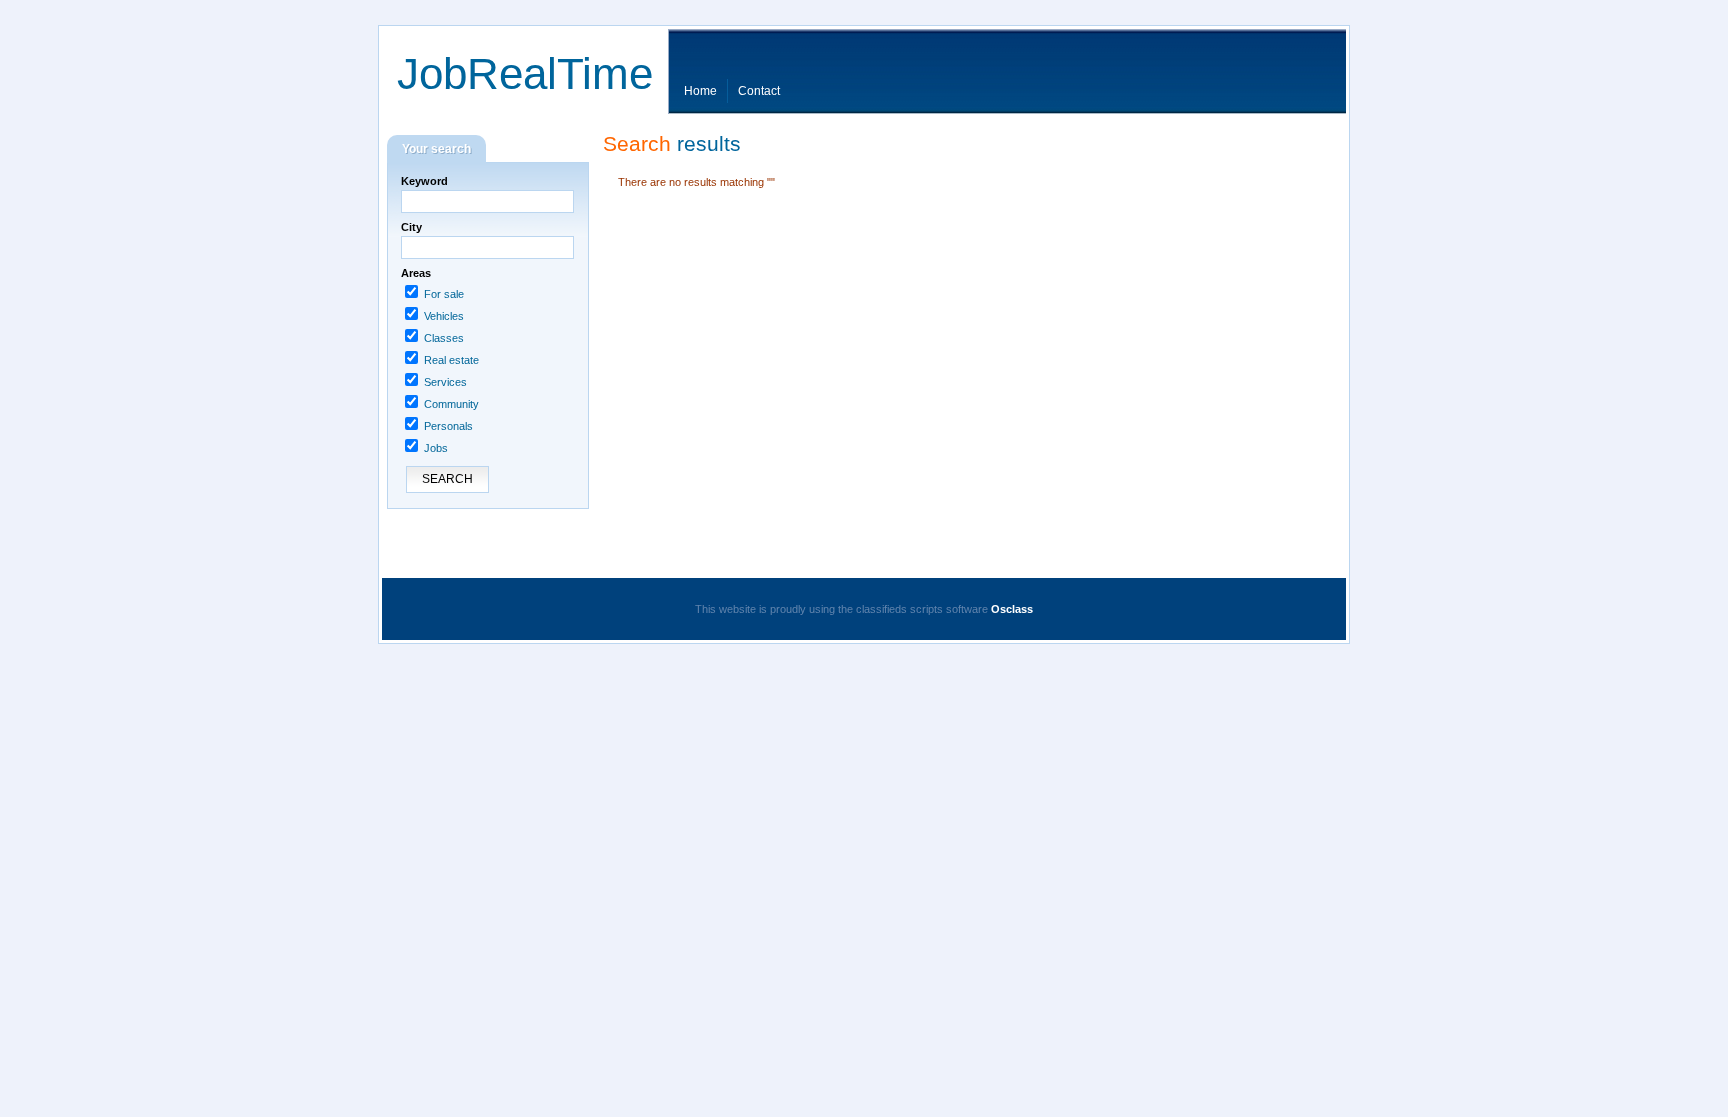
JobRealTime (525, 73)
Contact (759, 91)
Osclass (1012, 609)
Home (700, 91)
